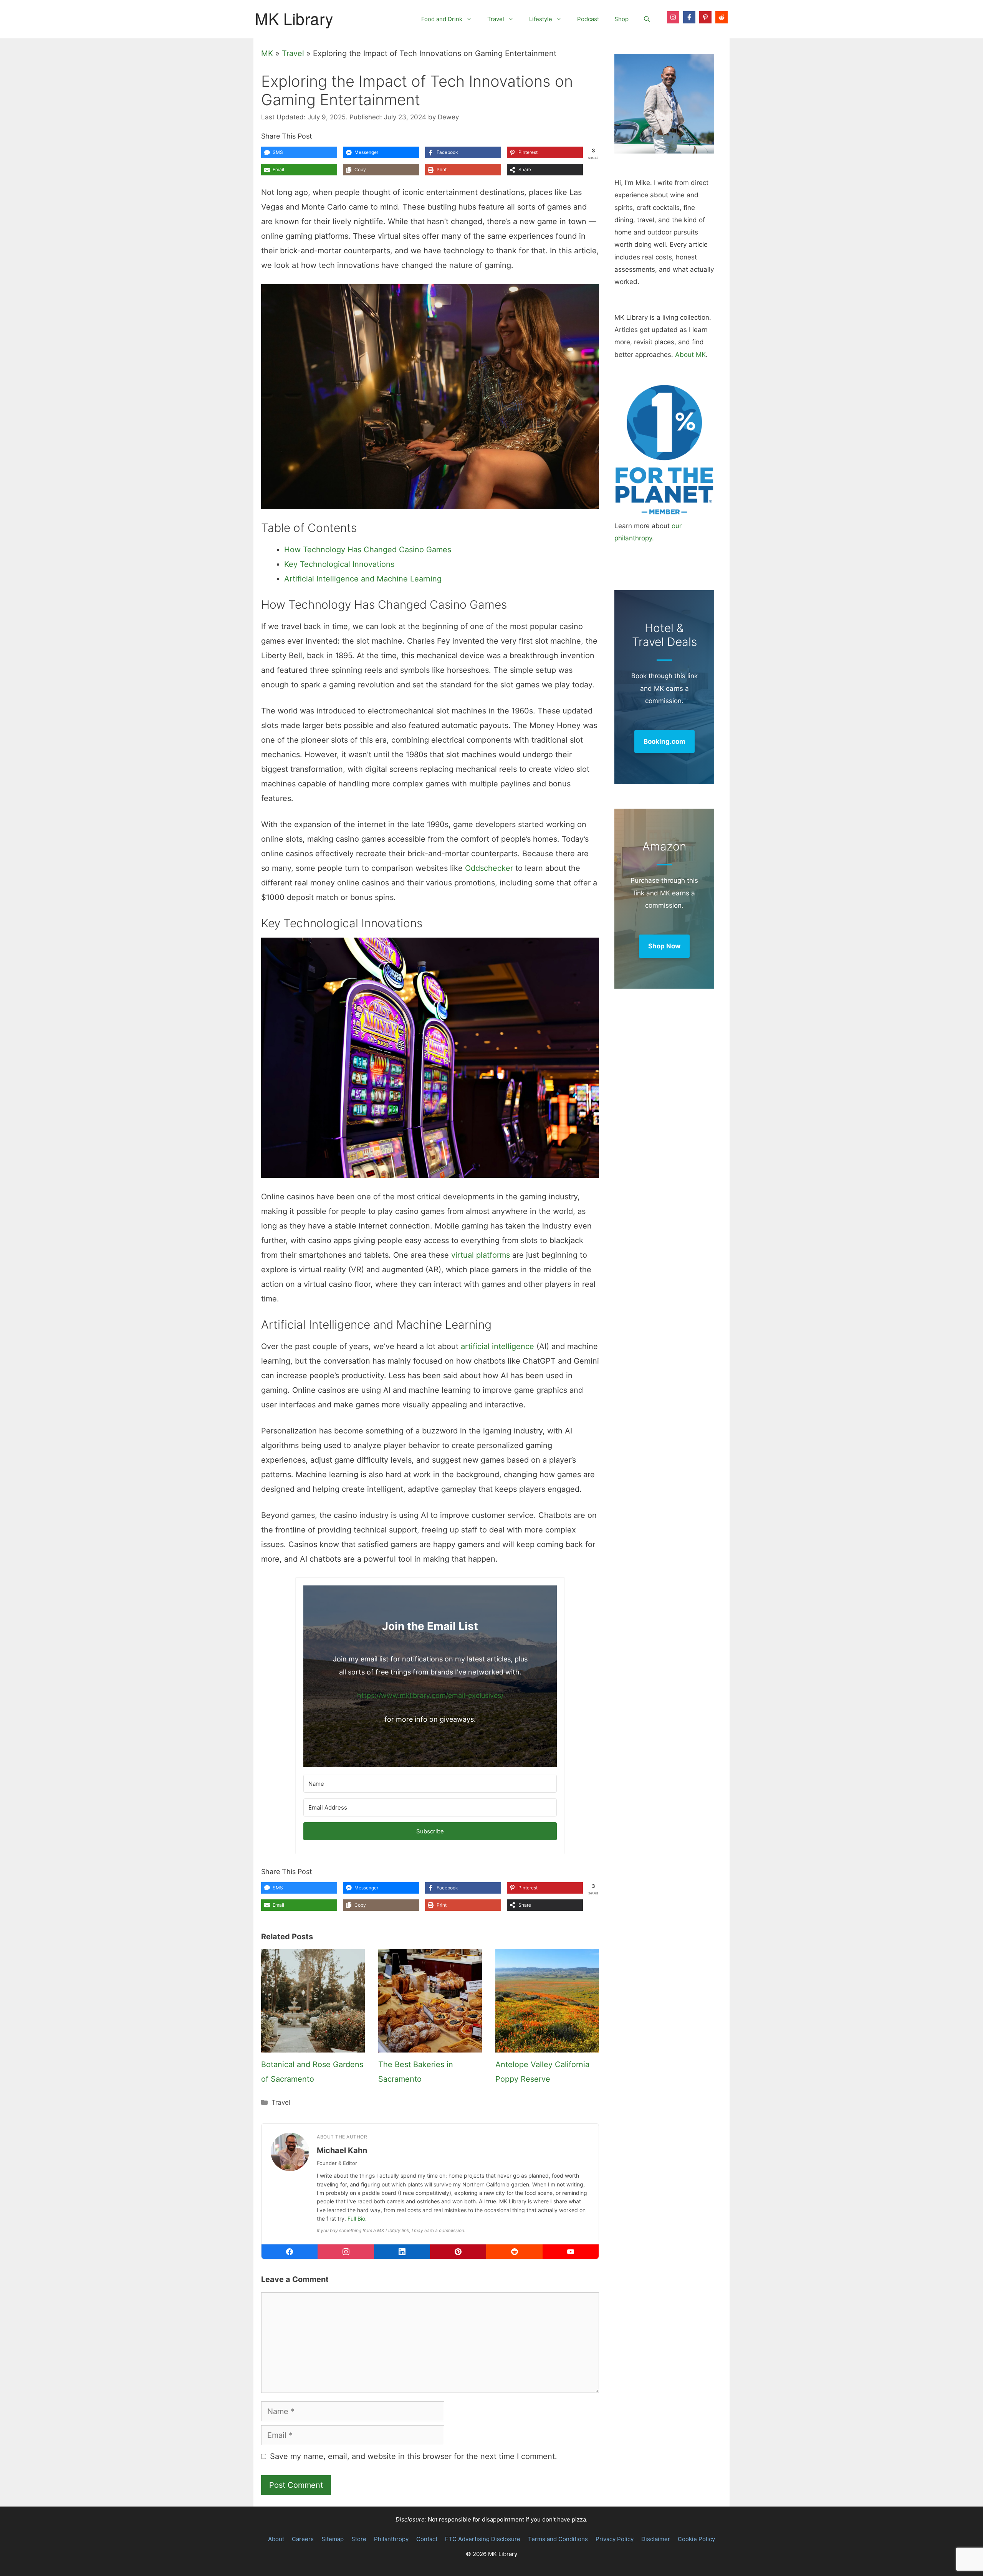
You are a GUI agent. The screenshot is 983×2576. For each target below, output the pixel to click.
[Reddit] (514, 2252)
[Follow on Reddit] (722, 17)
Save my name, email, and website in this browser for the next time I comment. (414, 2456)
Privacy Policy (615, 2539)
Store (359, 2539)
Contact (427, 2539)
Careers (303, 2539)
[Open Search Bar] (647, 19)
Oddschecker (489, 868)
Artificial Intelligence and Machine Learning (363, 579)
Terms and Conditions (558, 2539)
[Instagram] (346, 2252)
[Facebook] (290, 2252)
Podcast (588, 19)
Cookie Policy (696, 2539)
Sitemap (333, 2539)
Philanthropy (391, 2539)
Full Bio (356, 2218)
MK (267, 53)
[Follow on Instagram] (673, 17)
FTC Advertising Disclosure (483, 2539)
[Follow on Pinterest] (705, 17)
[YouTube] (571, 2252)
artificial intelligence (497, 1346)
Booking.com (664, 741)
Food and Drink (442, 19)
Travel (496, 19)
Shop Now (664, 946)
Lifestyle (541, 19)
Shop (621, 19)
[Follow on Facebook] (689, 17)
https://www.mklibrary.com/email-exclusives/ (430, 1695)
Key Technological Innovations (339, 564)
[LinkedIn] (402, 2252)
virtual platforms (481, 1255)
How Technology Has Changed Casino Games (368, 550)
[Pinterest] (458, 2252)
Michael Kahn (342, 2150)
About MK (690, 355)
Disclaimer (656, 2539)
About (276, 2539)
